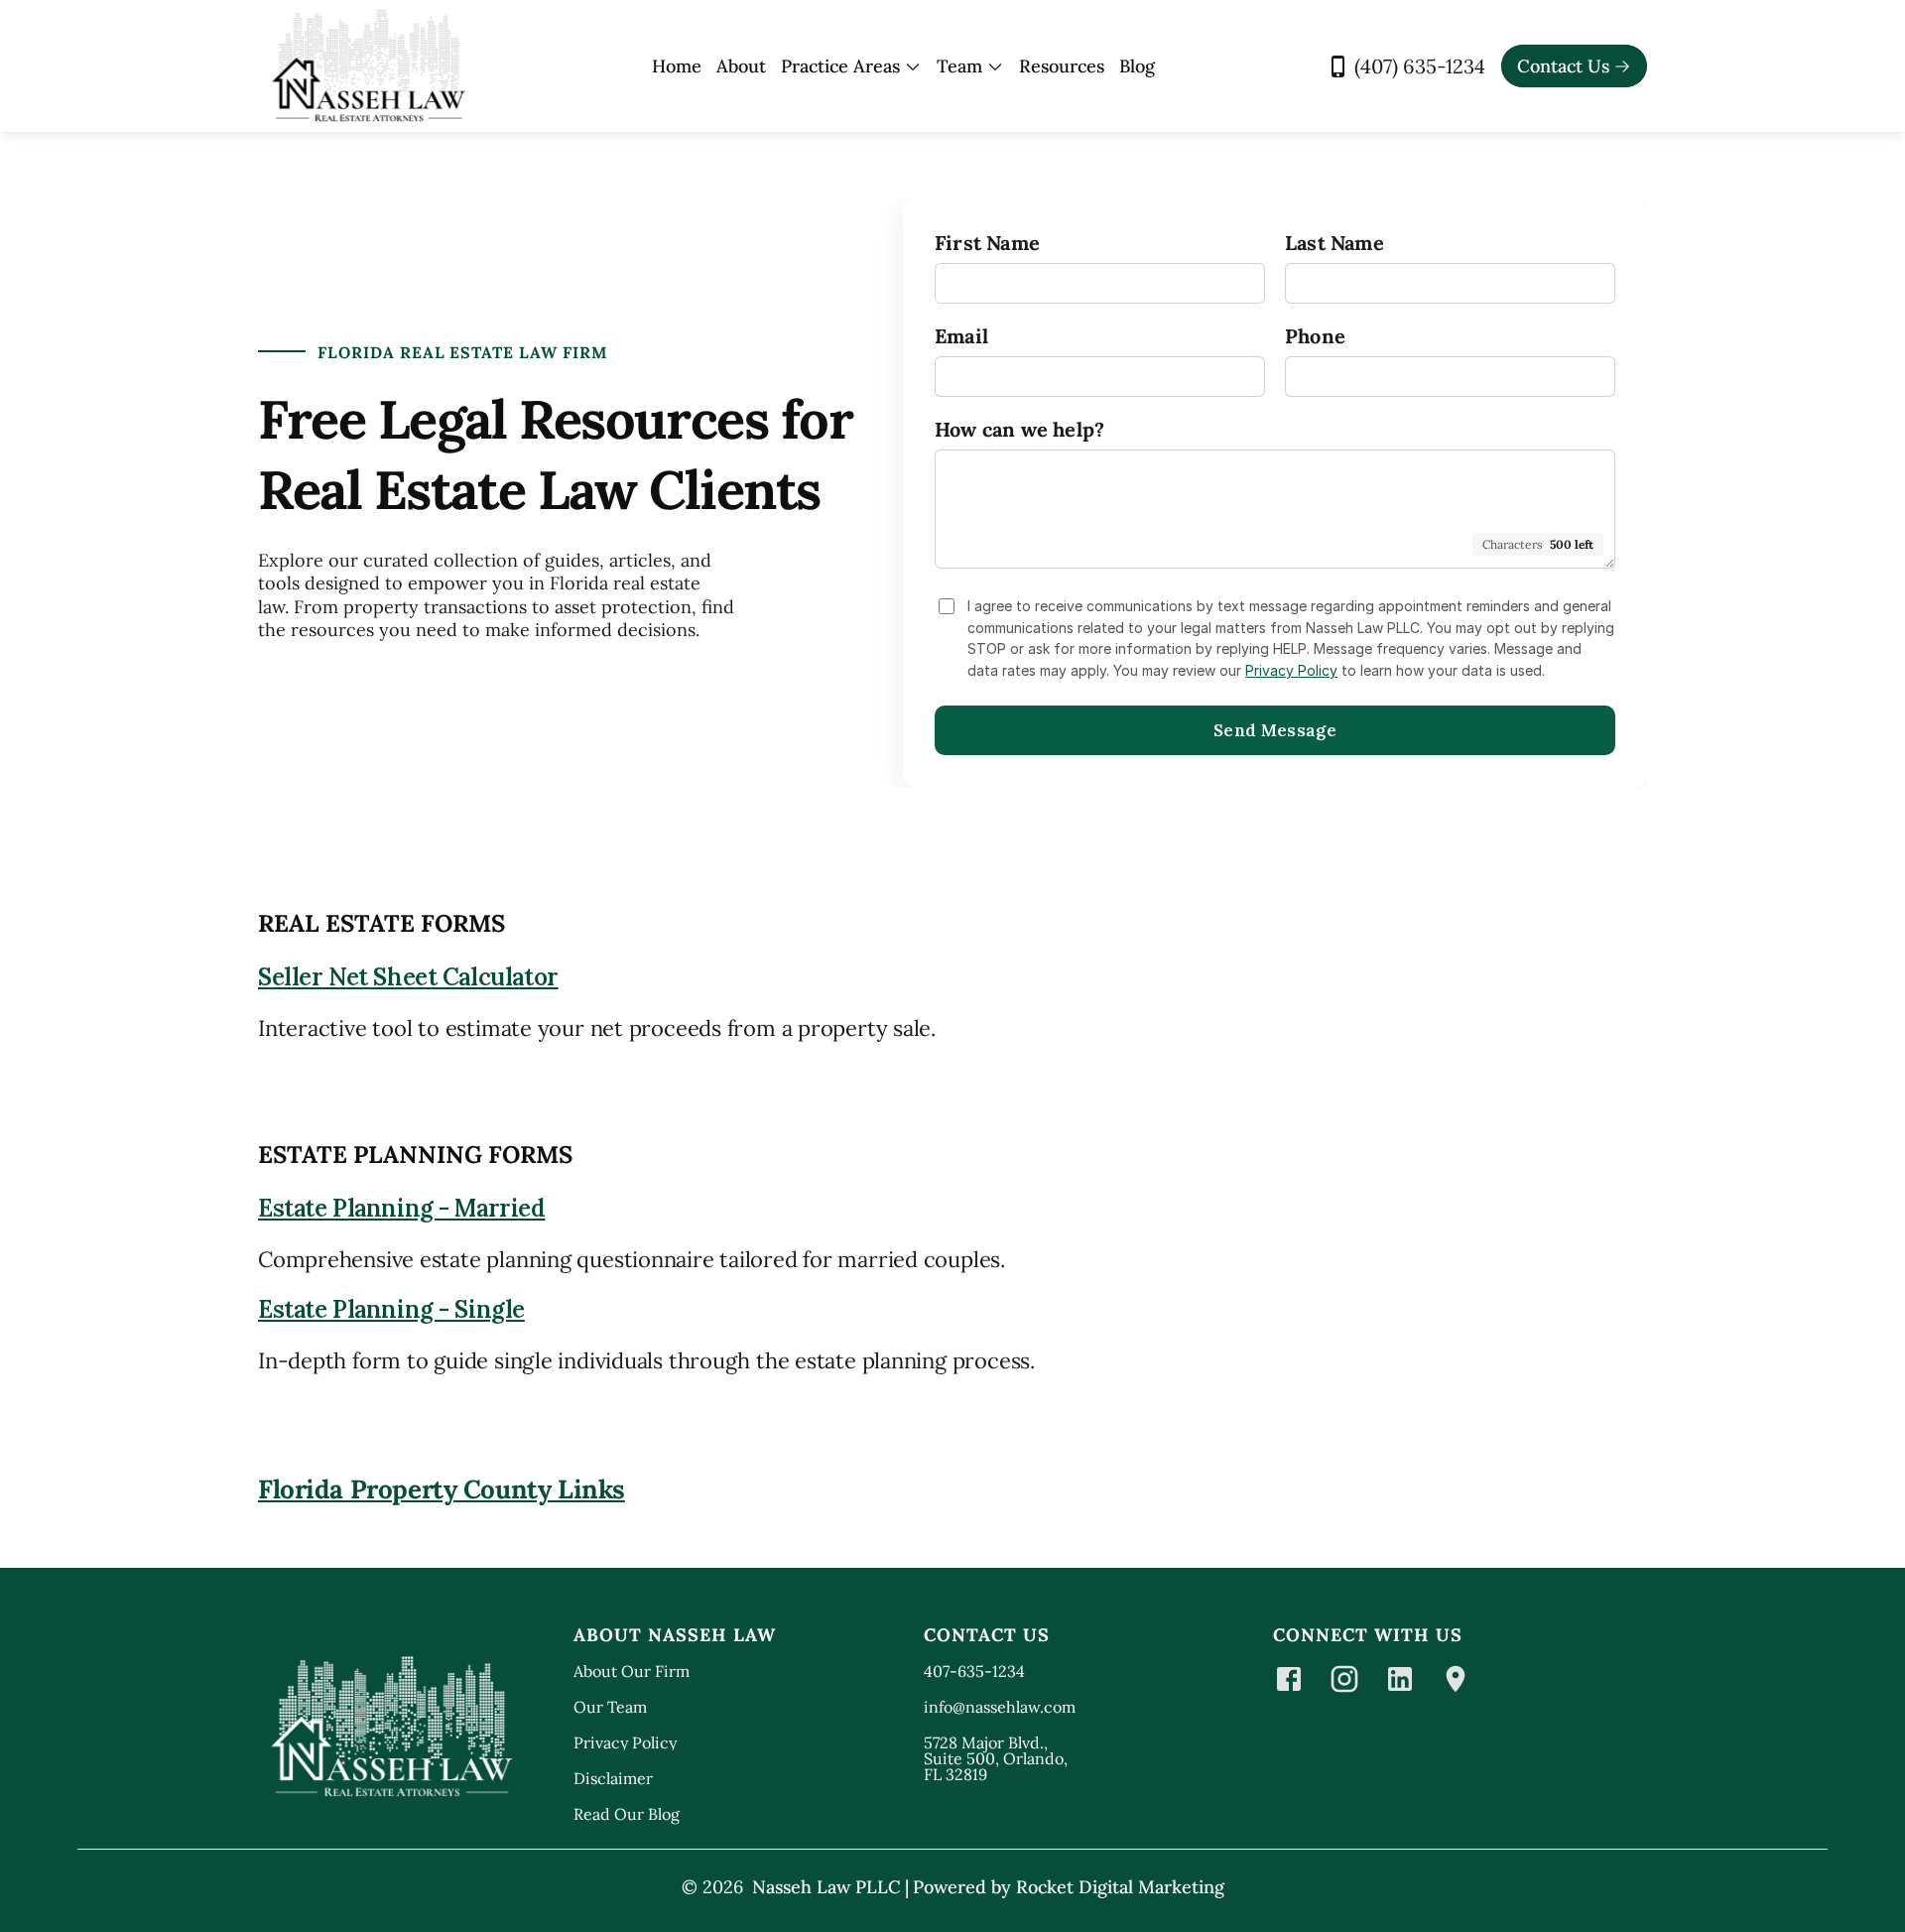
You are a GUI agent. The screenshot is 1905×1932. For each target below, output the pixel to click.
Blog (1137, 66)
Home (677, 66)
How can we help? (1019, 429)
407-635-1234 (974, 1671)
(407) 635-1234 (1420, 66)
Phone (1315, 336)
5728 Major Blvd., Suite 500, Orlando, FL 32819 (998, 1758)
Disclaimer (613, 1778)
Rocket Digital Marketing (1120, 1887)
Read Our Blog (627, 1814)
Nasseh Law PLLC (826, 1887)
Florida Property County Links (442, 1489)
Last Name (1334, 243)
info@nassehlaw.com (1000, 1707)
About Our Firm (632, 1671)
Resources (1062, 66)
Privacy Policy (1291, 670)
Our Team (610, 1707)
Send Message (1275, 730)
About (741, 66)
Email (961, 336)
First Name (987, 243)
